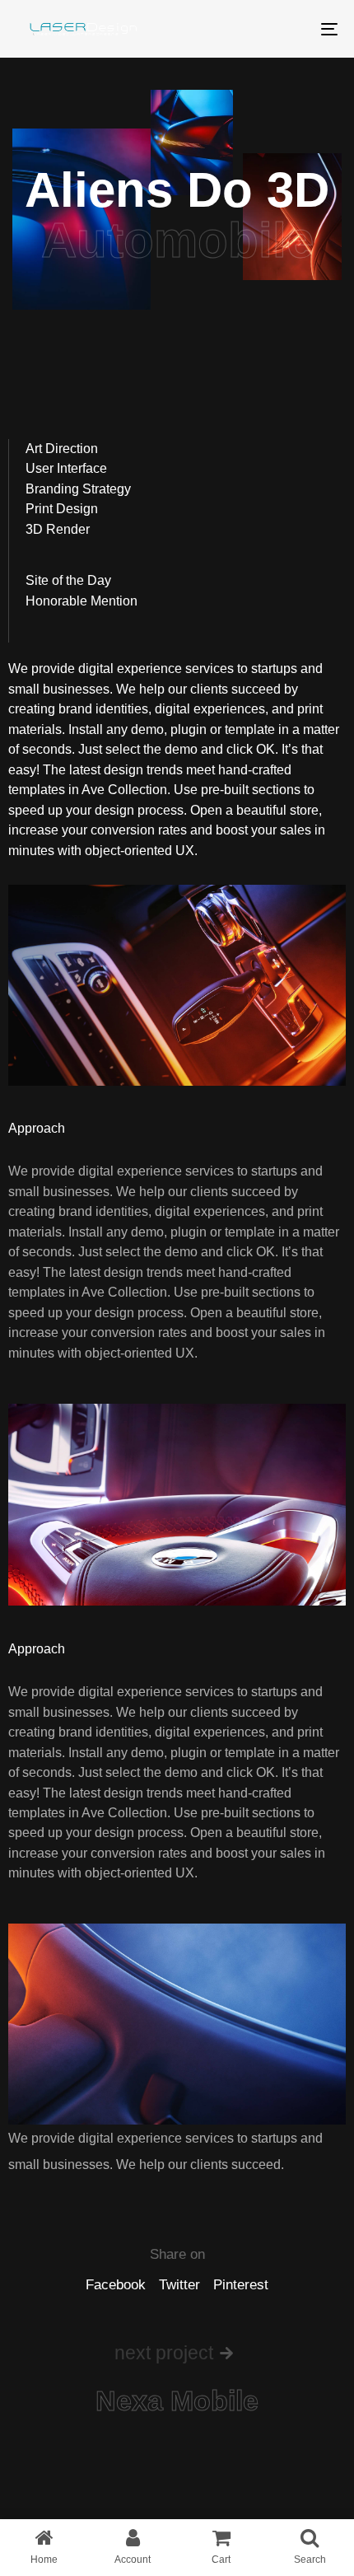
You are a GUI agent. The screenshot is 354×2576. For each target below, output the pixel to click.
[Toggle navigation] (284, 29)
